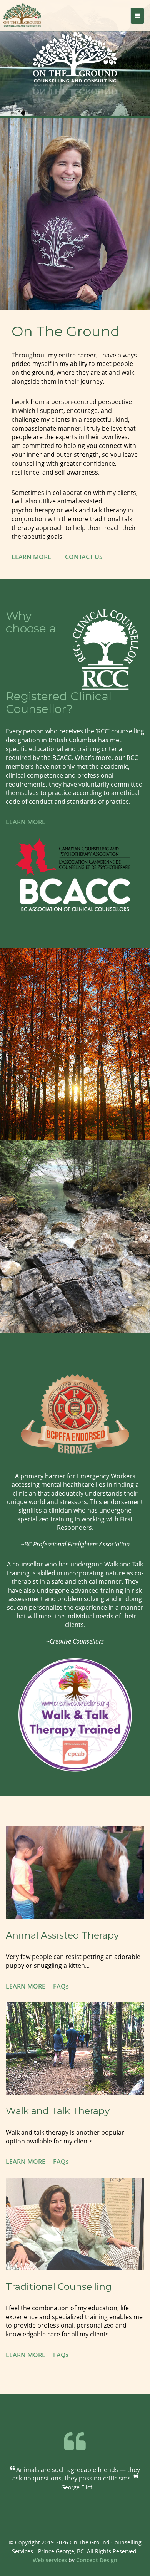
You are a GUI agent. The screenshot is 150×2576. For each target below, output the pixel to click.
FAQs (61, 1986)
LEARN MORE (32, 557)
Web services (51, 2560)
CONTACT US (84, 557)
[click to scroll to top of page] (137, 2570)
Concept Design (97, 2560)
